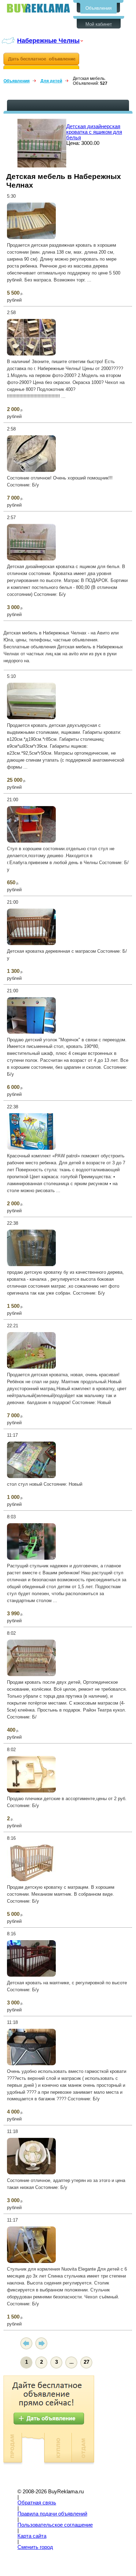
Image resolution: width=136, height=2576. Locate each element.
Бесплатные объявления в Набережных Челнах (38, 8)
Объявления (99, 8)
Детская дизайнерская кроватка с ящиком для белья (94, 132)
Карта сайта (32, 2536)
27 (86, 2362)
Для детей (51, 81)
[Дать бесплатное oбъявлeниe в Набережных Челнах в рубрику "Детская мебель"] (41, 61)
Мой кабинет (99, 24)
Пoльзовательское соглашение (55, 2525)
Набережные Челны (48, 40)
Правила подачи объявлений (52, 2514)
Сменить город (35, 2547)
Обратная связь (37, 2503)
